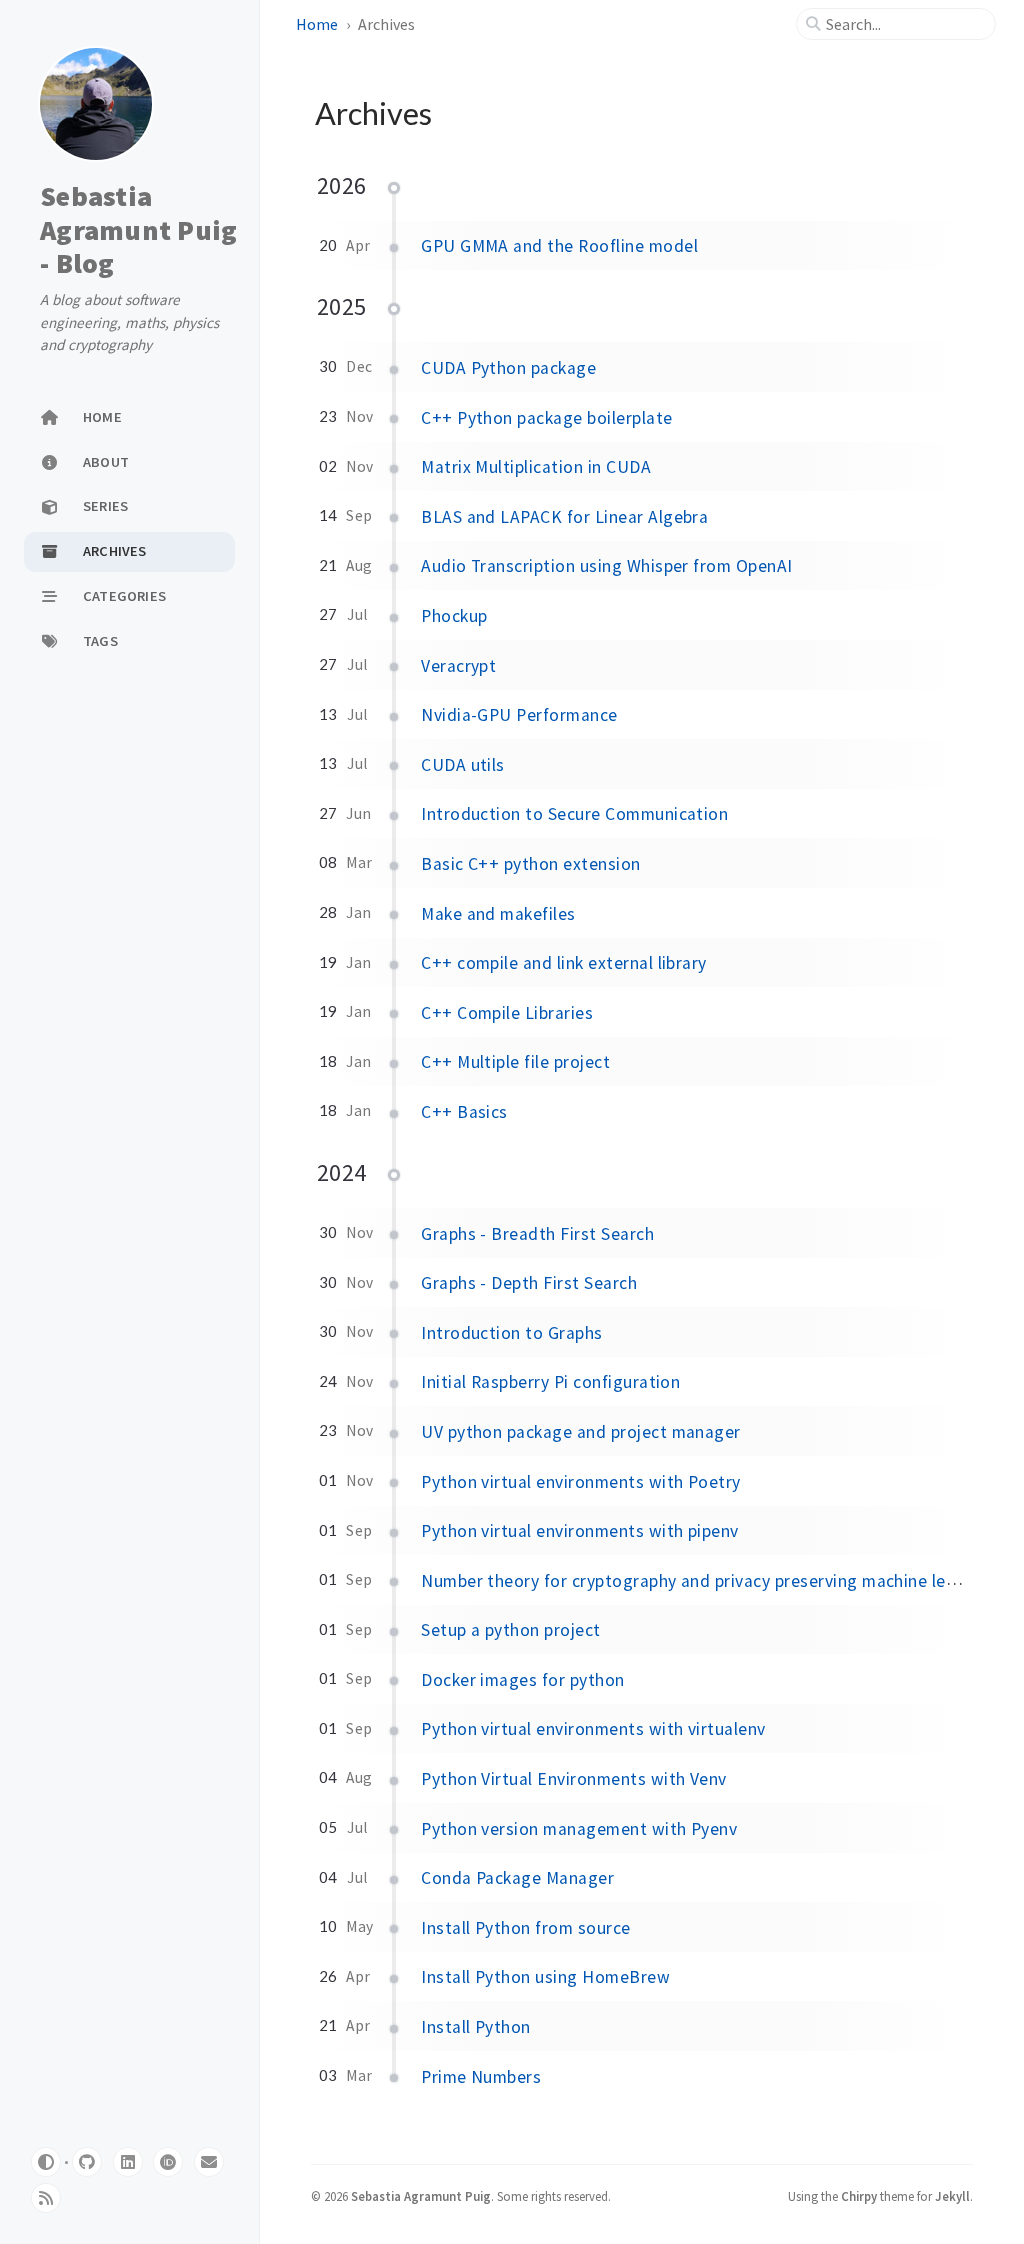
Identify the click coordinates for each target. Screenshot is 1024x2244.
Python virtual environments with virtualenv (593, 1729)
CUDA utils (463, 765)
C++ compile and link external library (564, 963)
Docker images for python (523, 1680)
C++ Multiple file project (515, 1062)
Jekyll (952, 2196)
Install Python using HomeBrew (545, 1977)
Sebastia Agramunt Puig (421, 2196)
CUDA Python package (508, 368)
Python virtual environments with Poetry (581, 1482)
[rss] (46, 2198)
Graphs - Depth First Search (529, 1283)
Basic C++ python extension (530, 864)
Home (317, 24)
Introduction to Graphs (512, 1333)
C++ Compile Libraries (507, 1013)
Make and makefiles (498, 914)
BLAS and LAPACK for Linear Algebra (564, 517)
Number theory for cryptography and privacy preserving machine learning (708, 1581)
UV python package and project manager (581, 1432)
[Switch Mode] (46, 2162)
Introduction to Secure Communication (574, 814)
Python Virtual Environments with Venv (574, 1779)
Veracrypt (458, 666)
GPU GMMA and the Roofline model (559, 246)
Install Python (476, 2027)
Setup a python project (511, 1630)
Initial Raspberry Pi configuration (550, 1382)
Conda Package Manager (517, 1878)
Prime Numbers (481, 2077)
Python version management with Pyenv (579, 1829)
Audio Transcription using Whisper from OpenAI (607, 566)
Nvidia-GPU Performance (519, 715)
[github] (87, 2162)
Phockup (454, 616)
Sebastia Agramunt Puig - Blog (138, 229)
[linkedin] (128, 2162)
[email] (209, 2162)
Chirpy (859, 2196)
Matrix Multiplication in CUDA (536, 467)
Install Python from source (525, 1928)
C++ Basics (464, 1112)
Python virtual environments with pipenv (580, 1531)
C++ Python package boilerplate (546, 418)
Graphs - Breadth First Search (537, 1234)
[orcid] (168, 2162)
